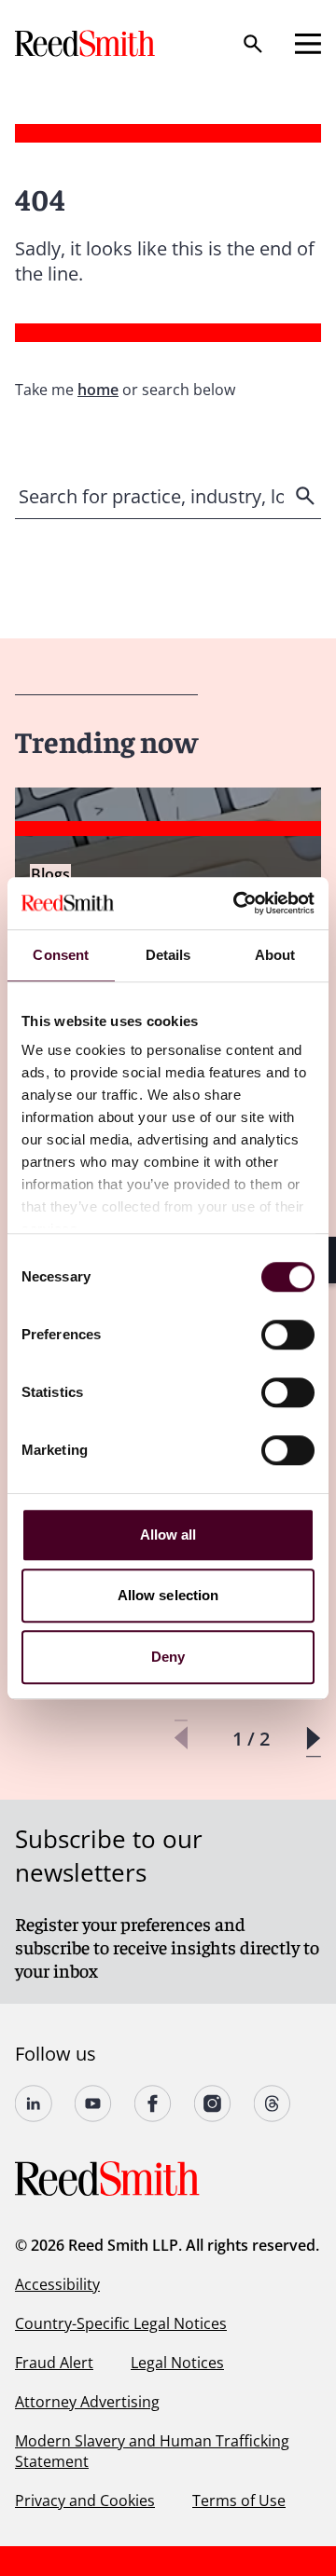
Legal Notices (177, 2363)
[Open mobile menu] (308, 44)
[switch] (288, 1335)
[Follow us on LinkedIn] (34, 2103)
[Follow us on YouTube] (93, 2103)
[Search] (253, 44)
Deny (168, 1657)
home (98, 390)
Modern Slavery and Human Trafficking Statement (152, 2451)
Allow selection (168, 1595)
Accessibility (57, 2284)
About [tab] (275, 955)
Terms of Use (239, 2501)
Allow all (168, 1535)
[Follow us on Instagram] (213, 2103)
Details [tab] (168, 955)
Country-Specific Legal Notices (121, 2323)
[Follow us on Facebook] (153, 2103)
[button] (313, 1739)
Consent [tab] (61, 955)
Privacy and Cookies (85, 2501)
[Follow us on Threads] (273, 2103)
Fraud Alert (54, 2363)
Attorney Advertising (87, 2402)
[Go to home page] (87, 43)
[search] (307, 496)
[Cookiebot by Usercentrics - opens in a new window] (237, 903)
